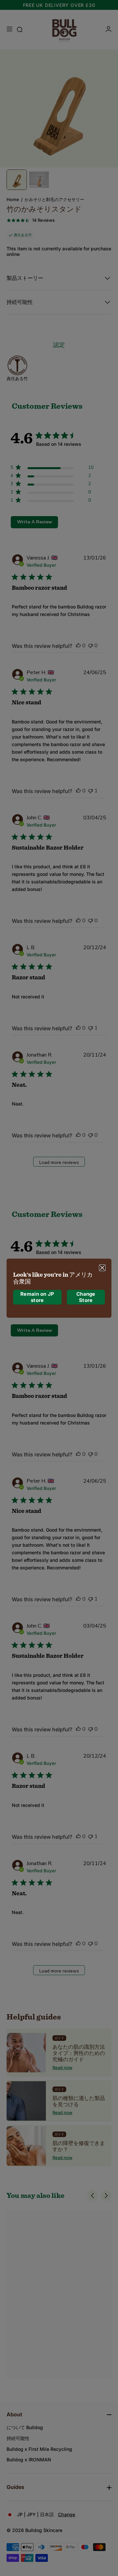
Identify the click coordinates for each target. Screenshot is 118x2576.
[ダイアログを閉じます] (102, 1267)
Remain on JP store (37, 1297)
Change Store (86, 1297)
